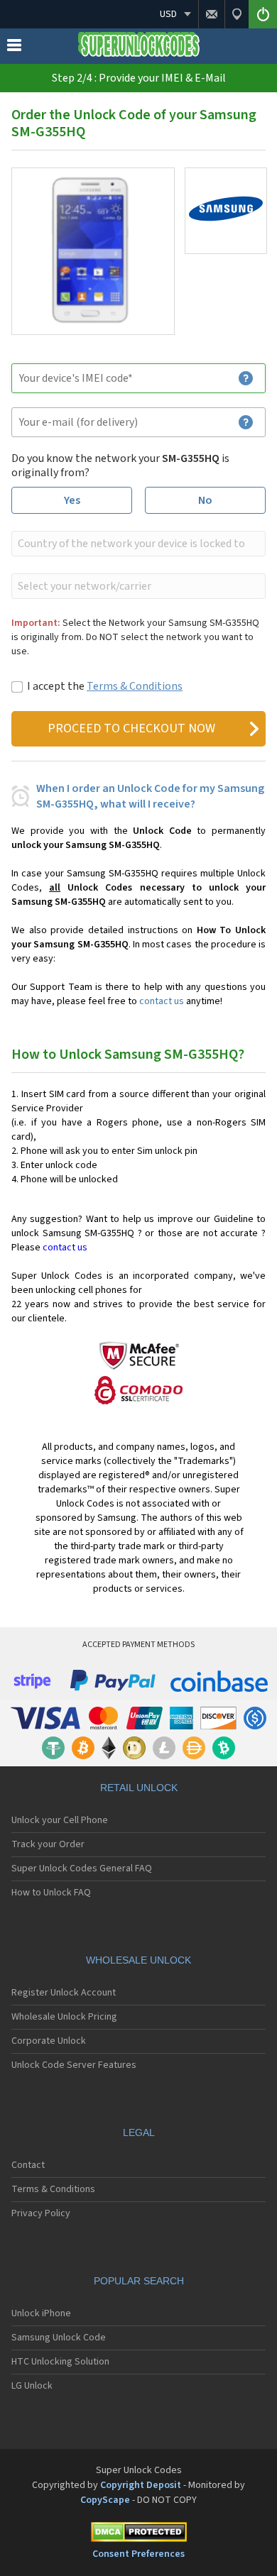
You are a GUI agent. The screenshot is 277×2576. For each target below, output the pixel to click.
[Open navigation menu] (14, 48)
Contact (28, 2165)
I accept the (105, 686)
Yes (72, 500)
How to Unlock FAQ (51, 1893)
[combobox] (137, 544)
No (205, 500)
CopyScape (105, 2500)
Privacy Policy (41, 2213)
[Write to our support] (211, 14)
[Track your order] (237, 14)
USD (168, 14)
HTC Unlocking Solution (60, 2362)
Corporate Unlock (49, 2041)
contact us (162, 1001)
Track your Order (48, 1844)
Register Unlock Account (64, 1993)
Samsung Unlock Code (59, 2338)
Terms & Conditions (135, 686)
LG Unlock (32, 2386)
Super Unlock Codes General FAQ (82, 1868)
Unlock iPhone (41, 2313)
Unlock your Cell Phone (60, 1820)
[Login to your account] (263, 14)
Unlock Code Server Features (74, 2065)
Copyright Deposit (141, 2485)
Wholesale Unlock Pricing (64, 2017)
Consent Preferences (138, 2554)
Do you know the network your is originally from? (120, 466)
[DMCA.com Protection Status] (138, 2534)
